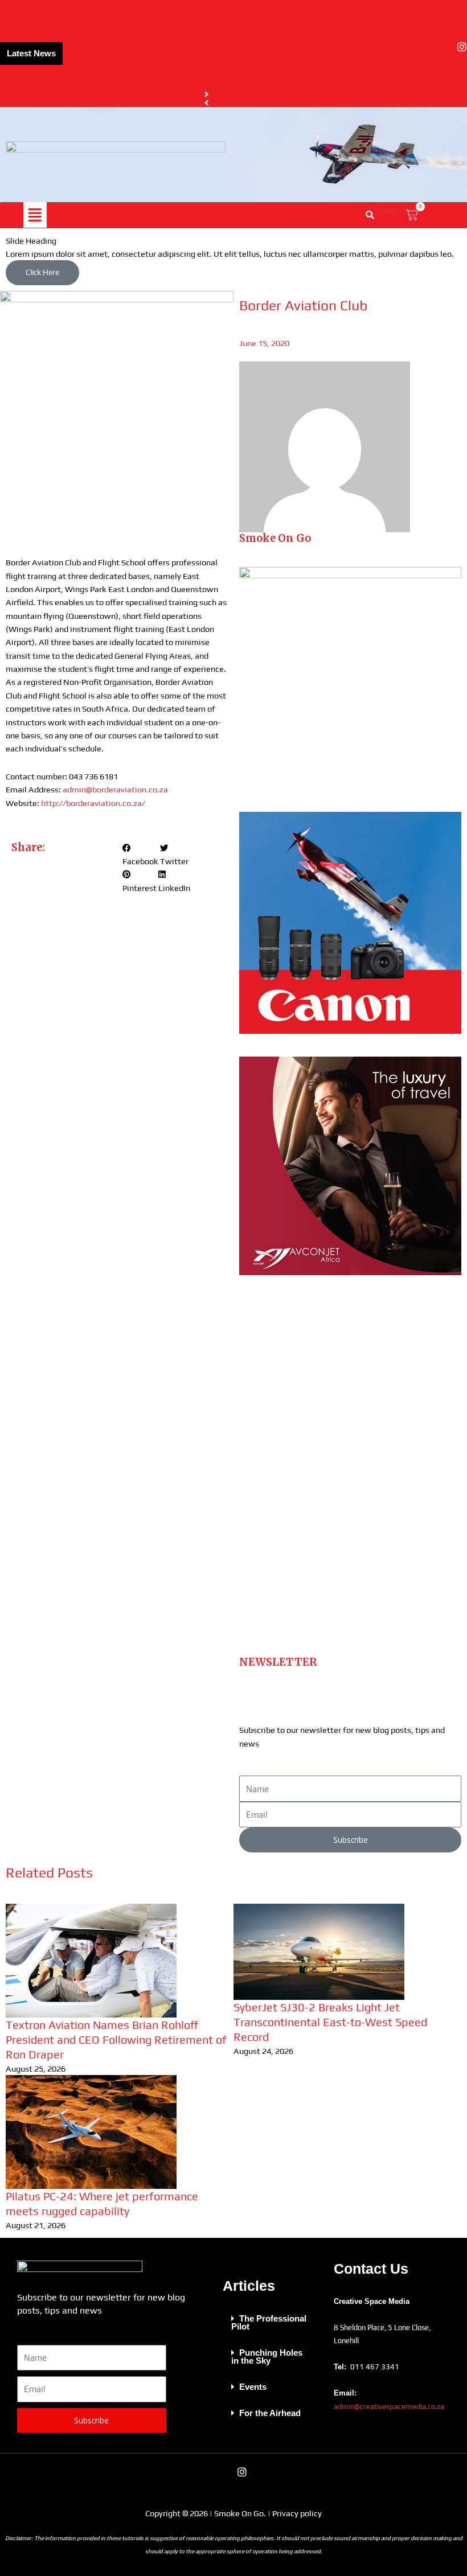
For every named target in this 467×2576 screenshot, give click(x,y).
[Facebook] (446, 47)
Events (253, 2387)
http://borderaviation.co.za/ (93, 803)
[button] (35, 215)
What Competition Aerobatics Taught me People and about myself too (198, 82)
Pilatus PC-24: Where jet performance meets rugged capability (183, 67)
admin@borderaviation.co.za (115, 789)
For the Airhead (270, 2413)
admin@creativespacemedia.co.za (389, 2407)
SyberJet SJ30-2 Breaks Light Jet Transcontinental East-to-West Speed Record (330, 2022)
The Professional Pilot (269, 2323)
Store (387, 211)
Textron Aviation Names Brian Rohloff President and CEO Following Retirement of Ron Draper (116, 2039)
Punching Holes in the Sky (267, 2357)
